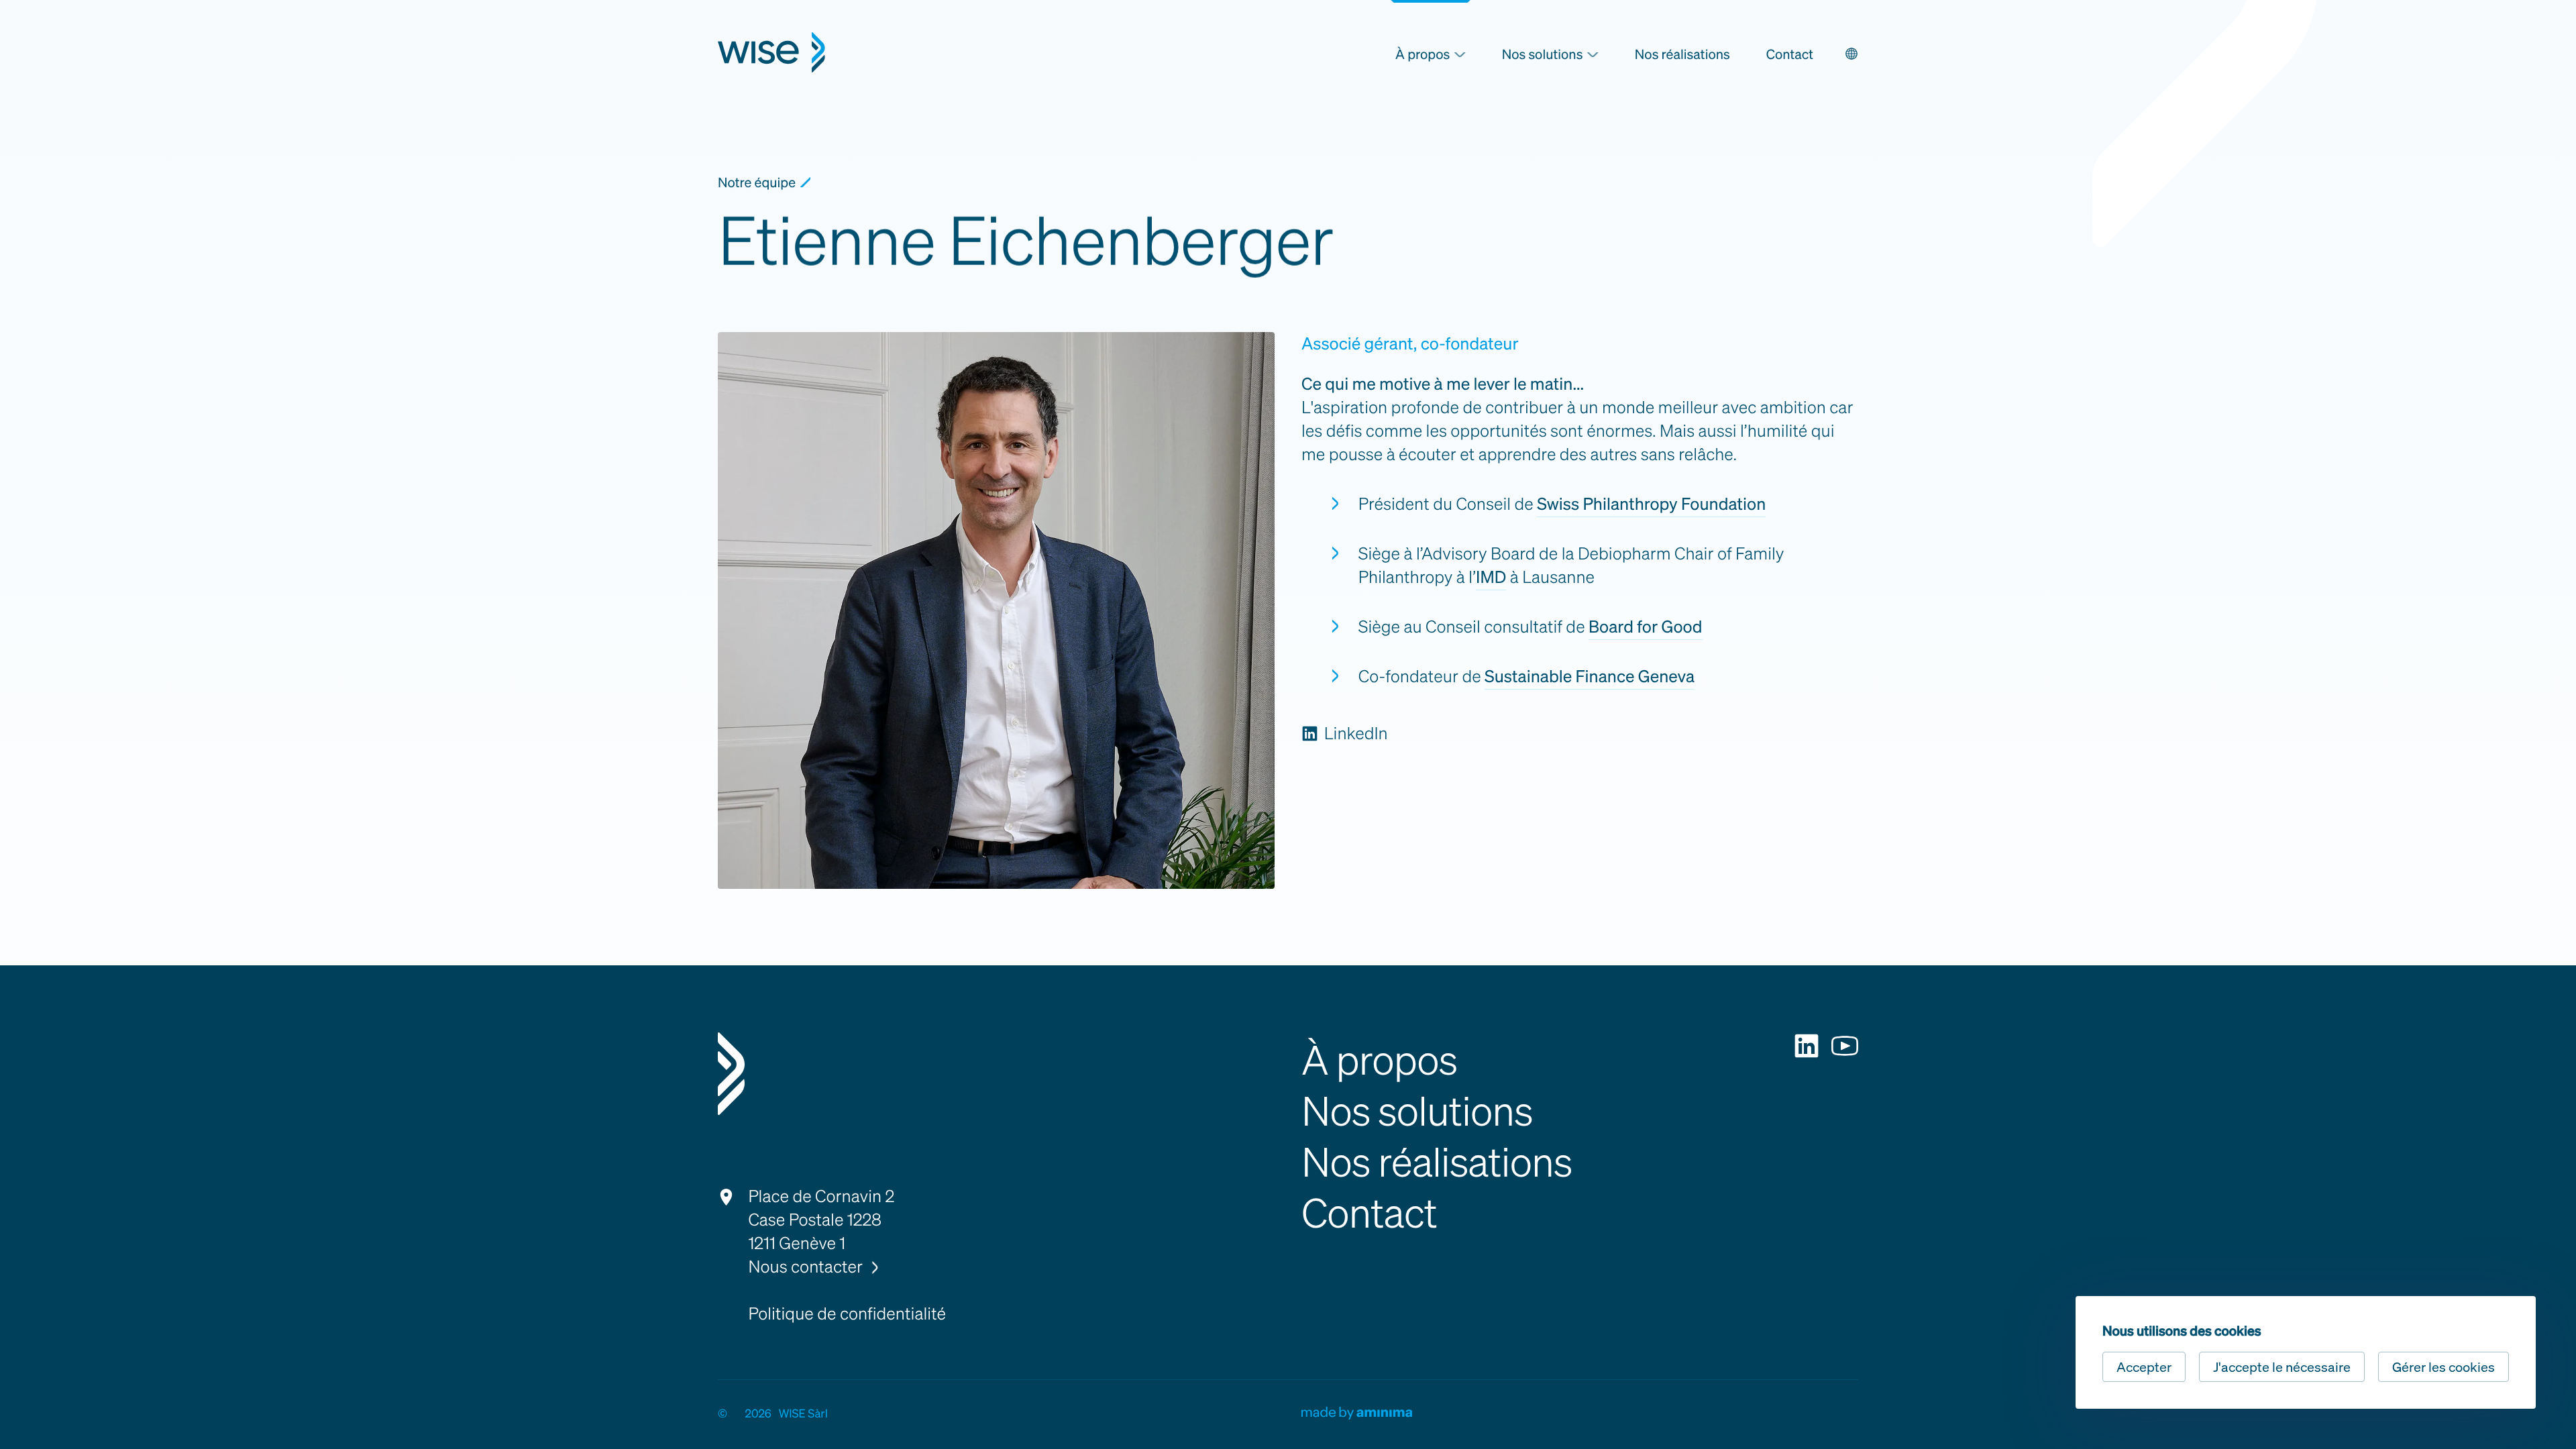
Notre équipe (757, 182)
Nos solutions (1417, 1110)
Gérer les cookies (2444, 1367)
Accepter (2144, 1367)
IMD (1491, 577)
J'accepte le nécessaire (2282, 1367)
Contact (1790, 54)
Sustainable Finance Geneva (1590, 677)
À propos (1379, 1059)
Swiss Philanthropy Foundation (1651, 504)
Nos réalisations (1682, 54)
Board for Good (1646, 627)
